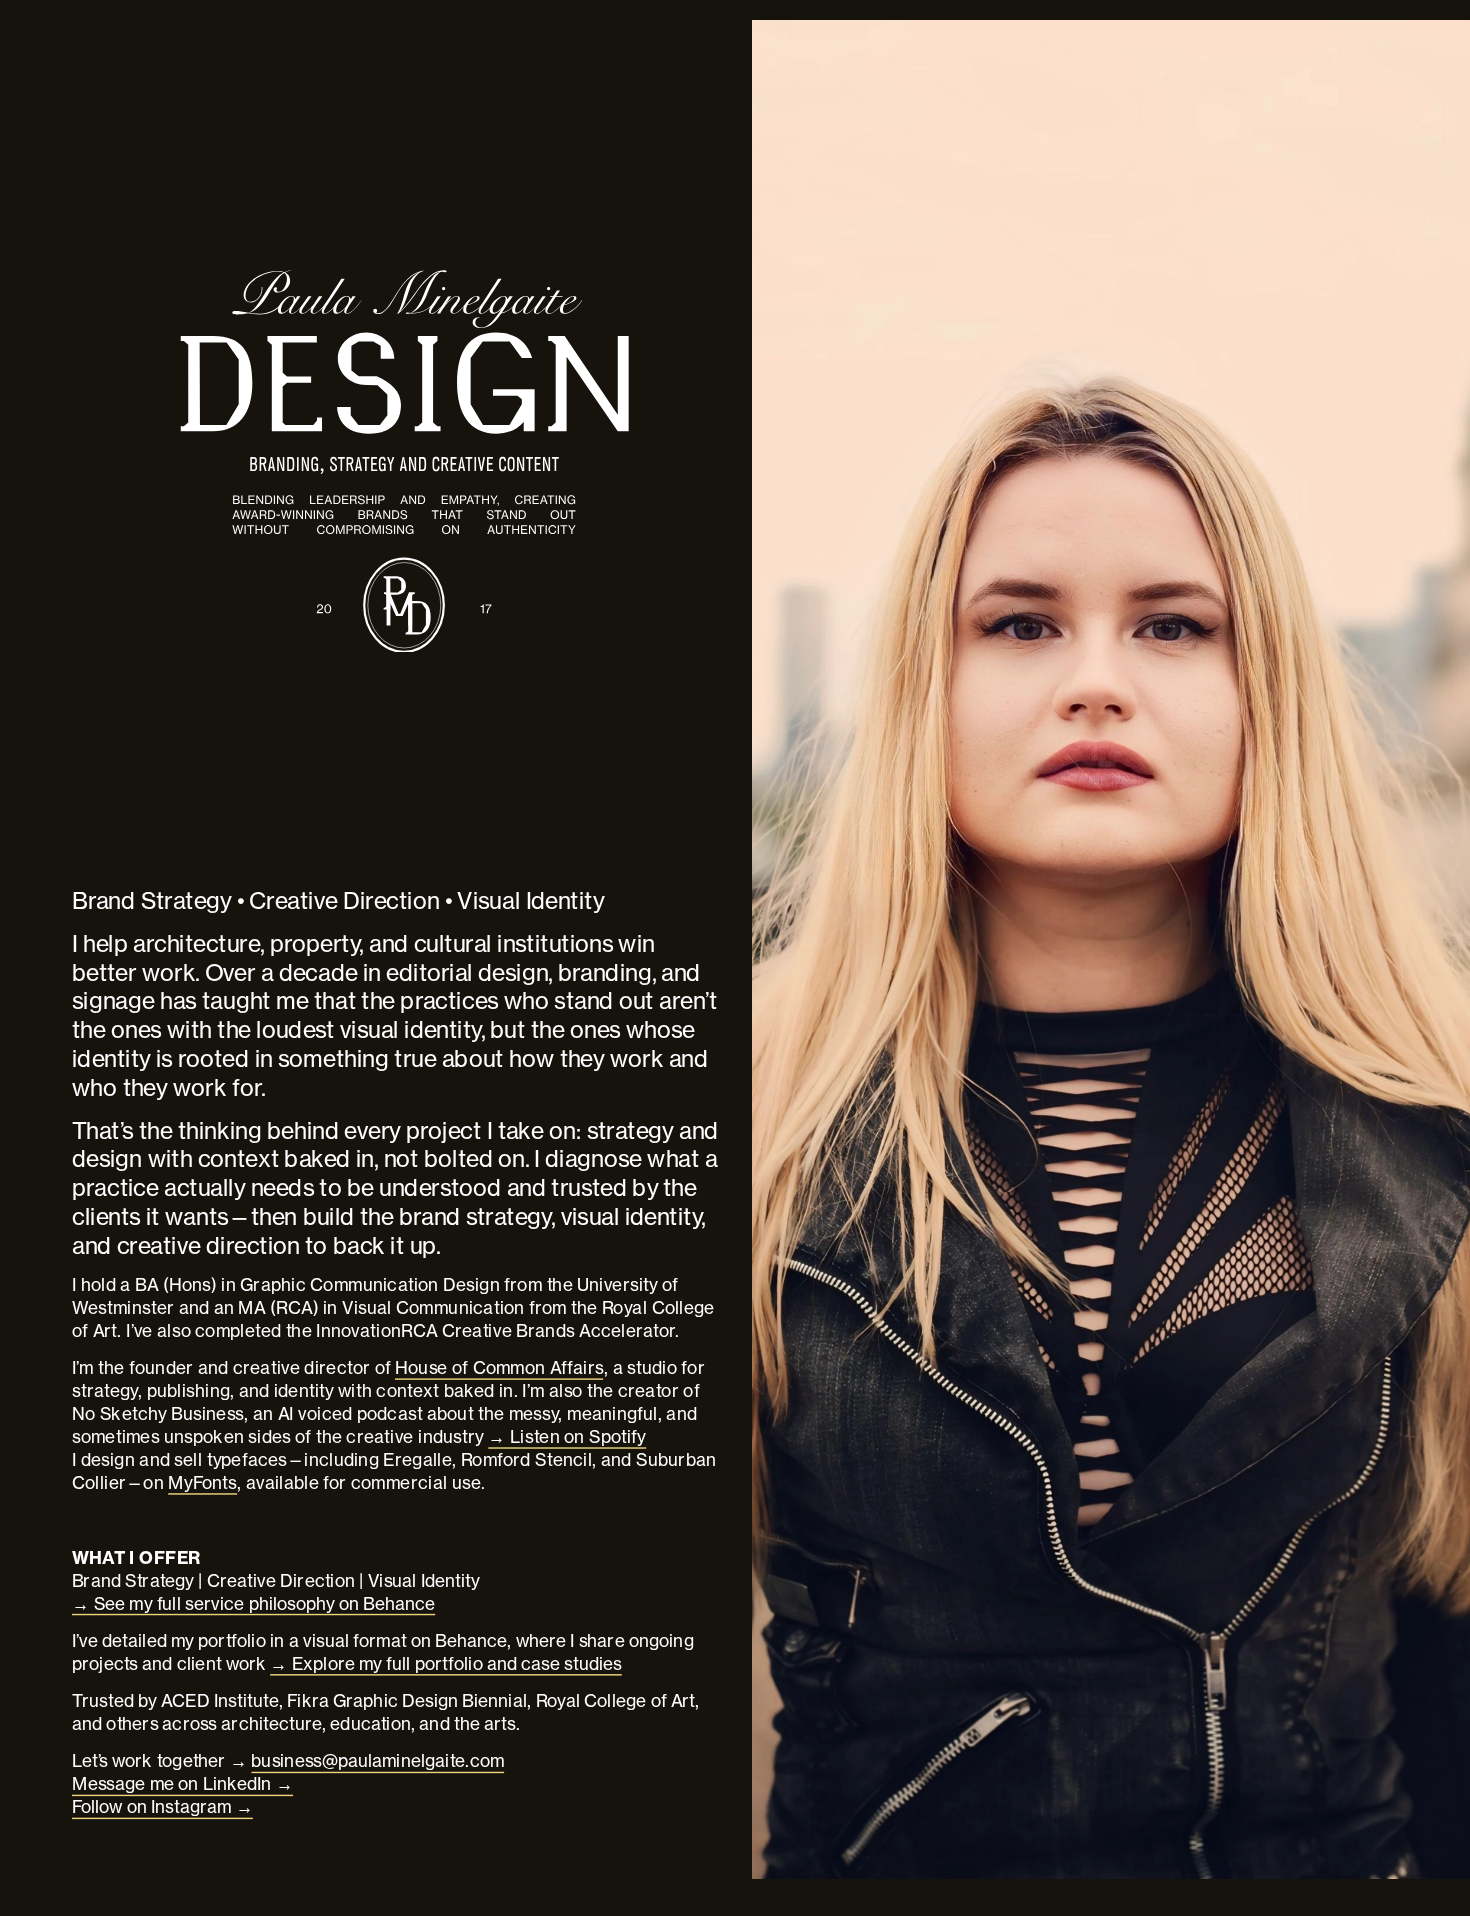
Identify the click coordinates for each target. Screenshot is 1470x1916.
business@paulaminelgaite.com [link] (377, 1761)
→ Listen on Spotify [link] (567, 1436)
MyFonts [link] (202, 1482)
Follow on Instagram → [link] (162, 1807)
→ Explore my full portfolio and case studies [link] (446, 1663)
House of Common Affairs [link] (499, 1367)
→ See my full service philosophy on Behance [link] (253, 1603)
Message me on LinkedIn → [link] (182, 1784)
